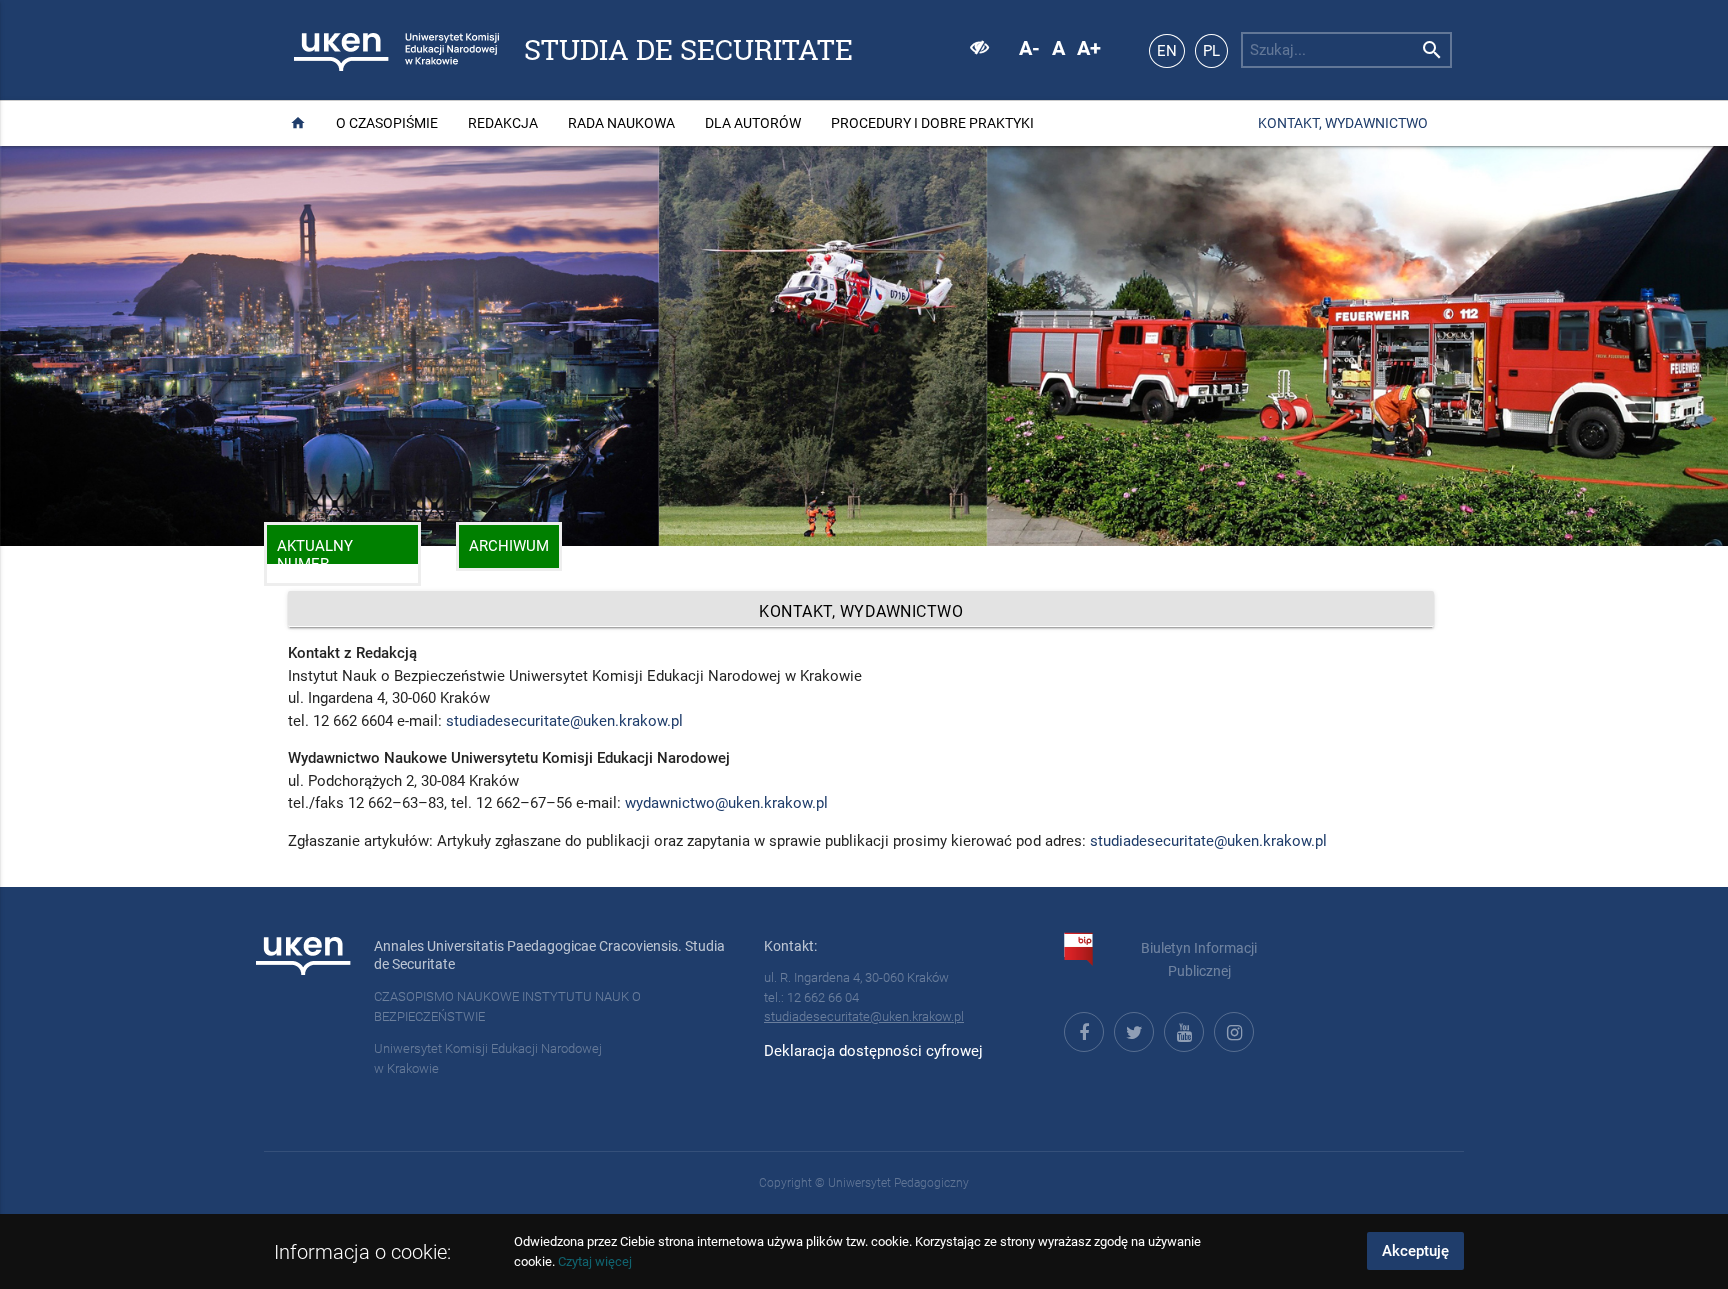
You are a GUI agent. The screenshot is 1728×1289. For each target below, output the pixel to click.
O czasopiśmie (387, 123)
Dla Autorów (753, 123)
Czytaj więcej (595, 1261)
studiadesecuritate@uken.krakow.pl (564, 721)
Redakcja (503, 123)
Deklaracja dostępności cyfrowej (873, 1051)
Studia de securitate (688, 49)
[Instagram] (1231, 1029)
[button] (31, 346)
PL (1211, 51)
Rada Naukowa (621, 123)
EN (1167, 51)
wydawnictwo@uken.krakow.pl (726, 803)
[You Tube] (1181, 1029)
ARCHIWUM (509, 546)
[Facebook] (1081, 1029)
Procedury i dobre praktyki (932, 123)
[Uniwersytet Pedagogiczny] (349, 50)
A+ (1089, 48)
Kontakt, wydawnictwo (1343, 123)
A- (1029, 48)
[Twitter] (1131, 1029)
